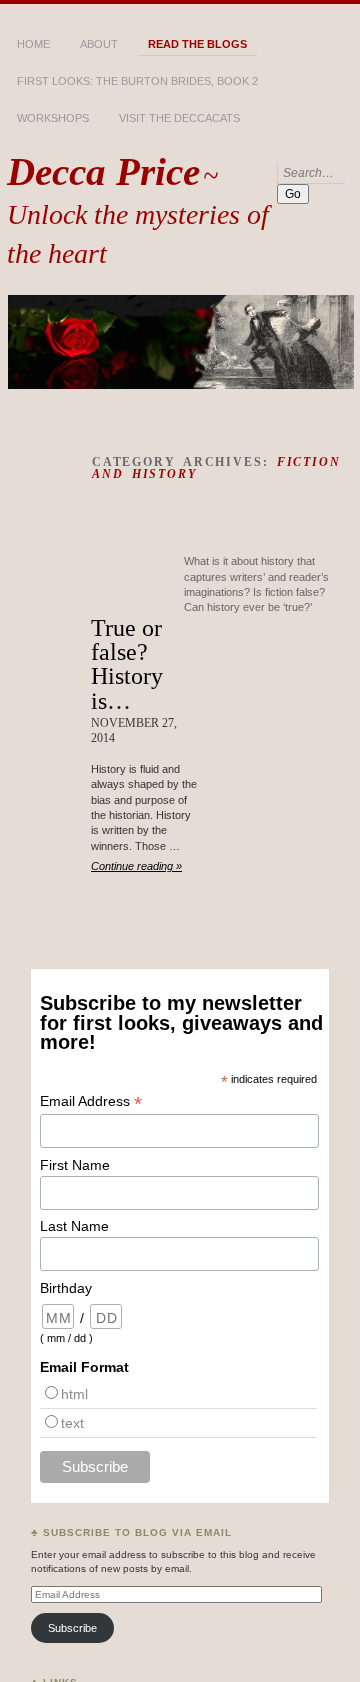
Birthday (66, 1288)
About (99, 44)
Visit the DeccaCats (179, 118)
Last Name (74, 1226)
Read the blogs (197, 44)
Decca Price (103, 171)
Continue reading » (136, 866)
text (72, 1423)
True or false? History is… (127, 664)
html (74, 1394)
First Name (75, 1165)
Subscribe (72, 1628)
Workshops (53, 118)
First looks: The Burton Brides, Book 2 (137, 81)
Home (33, 44)
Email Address (91, 1101)
